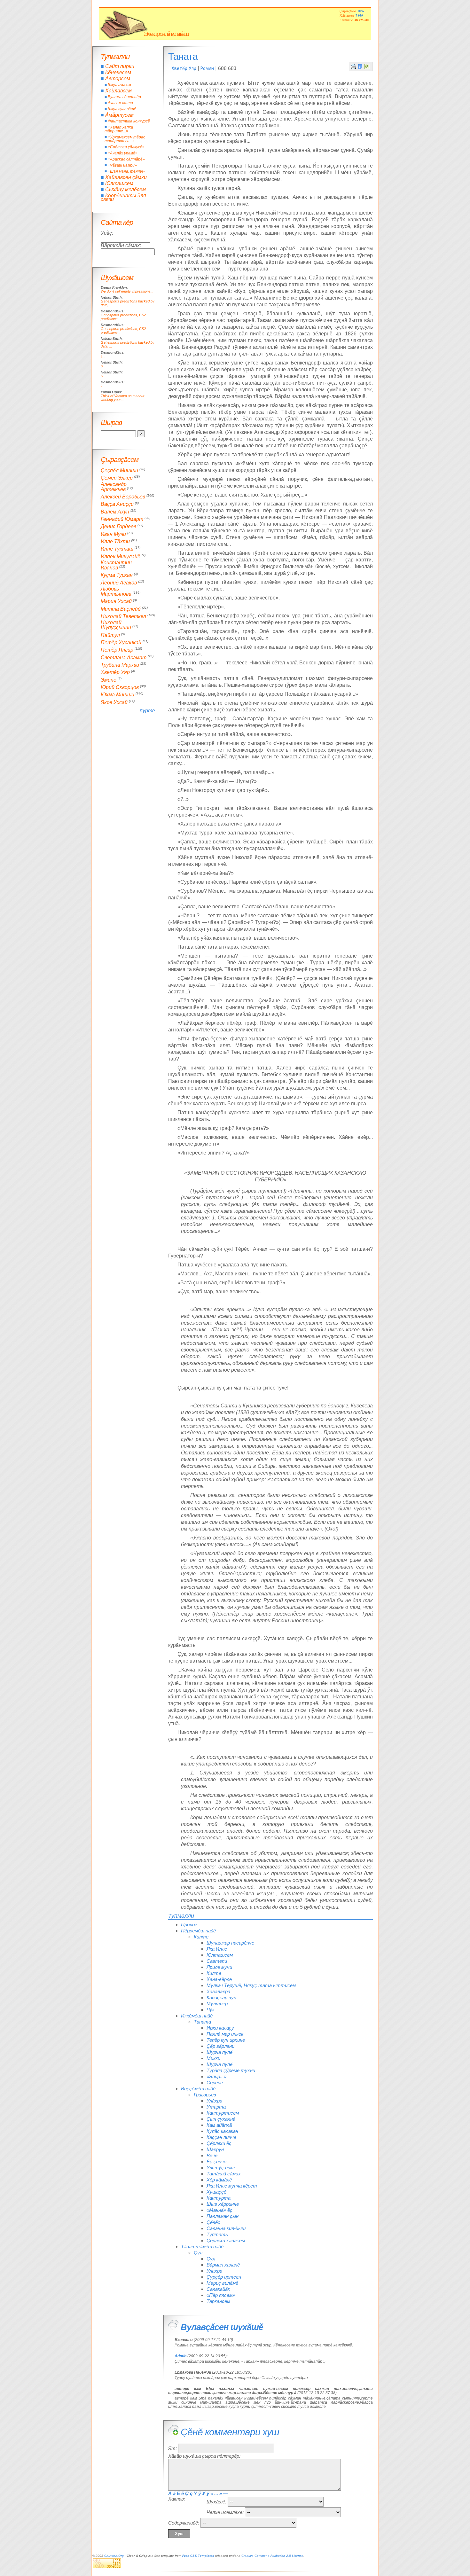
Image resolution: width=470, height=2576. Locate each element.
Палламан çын (223, 2216)
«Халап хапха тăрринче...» (119, 129)
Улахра (214, 2271)
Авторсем (118, 78)
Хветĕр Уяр (184, 68)
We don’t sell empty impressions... (127, 291)
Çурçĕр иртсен (224, 2277)
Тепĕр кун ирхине (226, 2040)
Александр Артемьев (114, 487)
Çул (198, 2253)
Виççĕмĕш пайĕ (198, 2089)
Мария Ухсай (116, 602)
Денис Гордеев (118, 527)
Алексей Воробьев (123, 497)
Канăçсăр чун (221, 1997)
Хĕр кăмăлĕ (219, 2180)
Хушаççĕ (216, 2192)
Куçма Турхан (117, 575)
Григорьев (205, 2095)
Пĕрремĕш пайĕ (198, 1931)
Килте (201, 1937)
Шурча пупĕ (219, 2052)
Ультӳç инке (221, 2168)
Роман (207, 68)
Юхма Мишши (118, 695)
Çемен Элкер (117, 478)
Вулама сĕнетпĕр (124, 97)
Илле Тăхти (115, 541)
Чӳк (211, 2010)
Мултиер (217, 2004)
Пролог (189, 1925)
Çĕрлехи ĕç (219, 2143)
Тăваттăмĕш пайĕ (202, 2247)
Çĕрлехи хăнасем (226, 2240)
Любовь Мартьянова (116, 591)
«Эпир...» (216, 2076)
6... (103, 366)
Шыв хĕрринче (223, 2204)
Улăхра (214, 2101)
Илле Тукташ (117, 549)
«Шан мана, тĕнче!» (126, 171)
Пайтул (110, 635)
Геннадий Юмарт (122, 519)
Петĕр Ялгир (117, 650)
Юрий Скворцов (120, 687)
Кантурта (219, 2198)
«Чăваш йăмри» (122, 165)
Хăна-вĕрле (219, 1979)
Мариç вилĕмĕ (222, 2283)
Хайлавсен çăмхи (126, 177)
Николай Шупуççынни (116, 625)
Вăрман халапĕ (223, 2265)
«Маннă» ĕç (219, 2210)
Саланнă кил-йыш (226, 2228)
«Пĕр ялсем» (221, 2295)
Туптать (217, 2234)
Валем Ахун (115, 512)
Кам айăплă (219, 2125)
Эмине (109, 680)
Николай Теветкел (123, 616)
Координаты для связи (123, 197)
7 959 (359, 15)
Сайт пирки (120, 66)
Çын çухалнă (221, 2119)
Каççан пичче (221, 2137)
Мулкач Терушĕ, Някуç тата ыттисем (251, 1985)
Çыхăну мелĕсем (125, 189)
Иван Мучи (113, 534)
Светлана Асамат (124, 658)
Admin (180, 2356)
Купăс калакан (222, 2131)
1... (103, 356)
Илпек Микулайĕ (121, 556)
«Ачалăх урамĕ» (123, 153)
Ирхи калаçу (220, 2028)
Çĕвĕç (213, 2222)
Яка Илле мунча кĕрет (232, 2186)
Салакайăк (218, 2289)
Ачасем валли (120, 103)
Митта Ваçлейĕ (121, 609)
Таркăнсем (218, 2301)
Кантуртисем (223, 2113)
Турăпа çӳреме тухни (231, 2070)
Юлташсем (220, 1955)
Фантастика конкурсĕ (129, 121)
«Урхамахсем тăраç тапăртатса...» (125, 139)
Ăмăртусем (119, 115)
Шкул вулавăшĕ (122, 109)
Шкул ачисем (119, 85)
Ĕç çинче (216, 2161)
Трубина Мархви (120, 665)
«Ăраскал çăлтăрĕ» (126, 159)
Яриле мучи (219, 1967)
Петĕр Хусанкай (121, 642)
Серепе (215, 2083)
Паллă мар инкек (225, 2034)
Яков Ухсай (114, 702)
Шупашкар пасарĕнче (230, 1943)
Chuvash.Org (114, 2556)
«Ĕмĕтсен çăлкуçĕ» (126, 147)
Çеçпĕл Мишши (119, 470)
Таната (202, 2022)
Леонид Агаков (119, 583)
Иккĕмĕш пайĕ (197, 2016)
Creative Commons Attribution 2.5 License (272, 2556)
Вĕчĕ (212, 2155)
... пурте (145, 711)
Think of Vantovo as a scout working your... (122, 398)
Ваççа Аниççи (117, 504)
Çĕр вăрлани (220, 2046)
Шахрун (215, 2149)
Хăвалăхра (218, 1991)
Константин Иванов (116, 565)
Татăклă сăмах (224, 2174)
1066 (361, 11)
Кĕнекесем (118, 72)
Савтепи (217, 1961)
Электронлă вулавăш (166, 34)
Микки (213, 2058)
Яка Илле (217, 1949)
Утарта (216, 2107)
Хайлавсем (118, 91)
